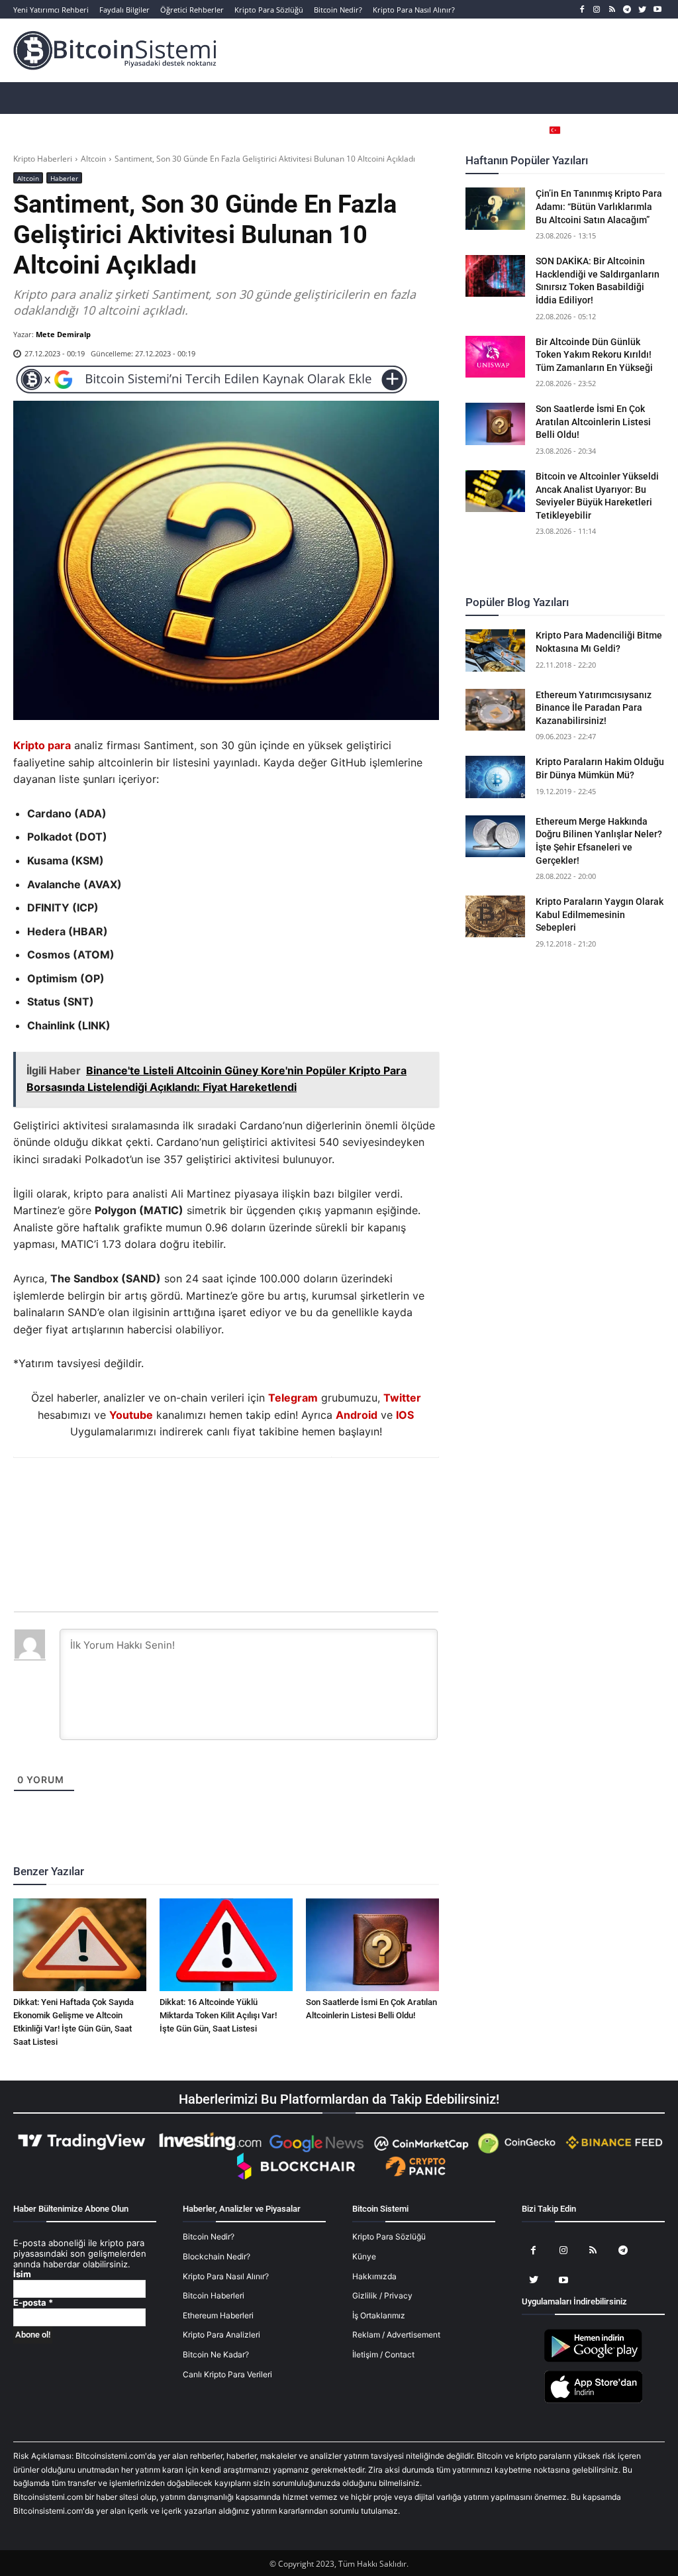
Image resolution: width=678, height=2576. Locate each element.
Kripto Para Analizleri (221, 2335)
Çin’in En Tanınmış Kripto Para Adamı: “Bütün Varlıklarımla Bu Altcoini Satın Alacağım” (599, 206)
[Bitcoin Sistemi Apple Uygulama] (593, 2401)
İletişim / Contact (383, 2354)
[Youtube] (657, 10)
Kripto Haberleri (43, 159)
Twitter (402, 1398)
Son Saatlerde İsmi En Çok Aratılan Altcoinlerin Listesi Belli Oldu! (593, 422)
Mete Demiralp (63, 334)
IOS (405, 1415)
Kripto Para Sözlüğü (389, 2237)
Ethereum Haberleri (218, 2315)
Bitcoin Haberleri (214, 2295)
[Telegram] (627, 10)
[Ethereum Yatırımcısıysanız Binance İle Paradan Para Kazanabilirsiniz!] (495, 710)
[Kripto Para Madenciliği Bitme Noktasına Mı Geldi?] (495, 650)
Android (357, 1415)
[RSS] (612, 10)
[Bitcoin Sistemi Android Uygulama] (593, 2360)
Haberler (64, 178)
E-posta (33, 2303)
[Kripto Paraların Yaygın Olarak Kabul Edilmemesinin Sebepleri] (495, 916)
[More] (302, 1494)
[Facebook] (582, 10)
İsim (22, 2274)
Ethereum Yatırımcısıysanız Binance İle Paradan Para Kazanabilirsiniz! (594, 708)
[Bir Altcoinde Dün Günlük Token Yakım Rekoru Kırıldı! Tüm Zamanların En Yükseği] (495, 357)
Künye (364, 2256)
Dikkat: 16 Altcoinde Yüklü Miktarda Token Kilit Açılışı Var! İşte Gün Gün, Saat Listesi (218, 2015)
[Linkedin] (240, 1494)
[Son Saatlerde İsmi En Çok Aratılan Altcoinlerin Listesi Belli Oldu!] (372, 1945)
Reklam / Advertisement (396, 2335)
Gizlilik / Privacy (382, 2295)
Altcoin (93, 159)
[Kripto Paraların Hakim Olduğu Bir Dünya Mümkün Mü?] (495, 777)
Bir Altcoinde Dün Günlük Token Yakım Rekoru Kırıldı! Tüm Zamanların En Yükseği (594, 355)
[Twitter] (642, 10)
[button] (635, 130)
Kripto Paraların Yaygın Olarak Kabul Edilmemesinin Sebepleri (600, 914)
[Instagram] (597, 10)
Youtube (131, 1415)
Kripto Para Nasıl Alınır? (226, 2276)
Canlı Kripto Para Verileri (227, 2374)
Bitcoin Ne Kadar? (216, 2354)
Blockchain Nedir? (217, 2256)
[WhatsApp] (210, 1494)
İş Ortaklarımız (379, 2315)
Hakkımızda (374, 2276)
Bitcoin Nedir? (209, 2237)
